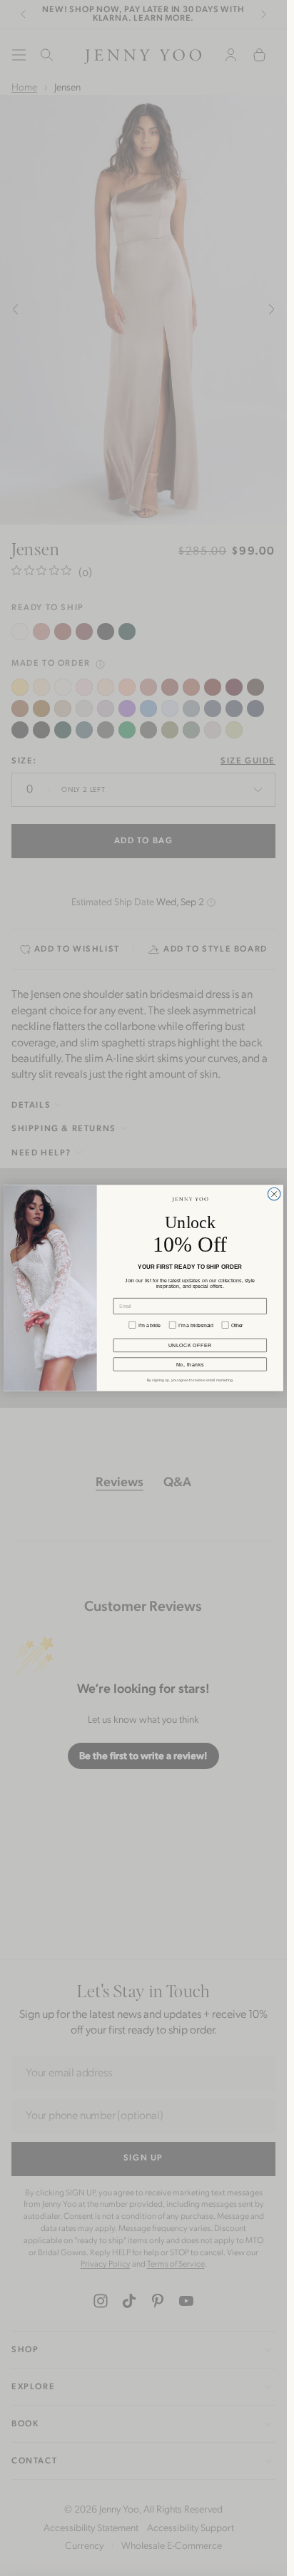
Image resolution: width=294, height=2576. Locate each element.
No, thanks (190, 1364)
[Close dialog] (274, 1194)
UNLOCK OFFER (190, 1345)
